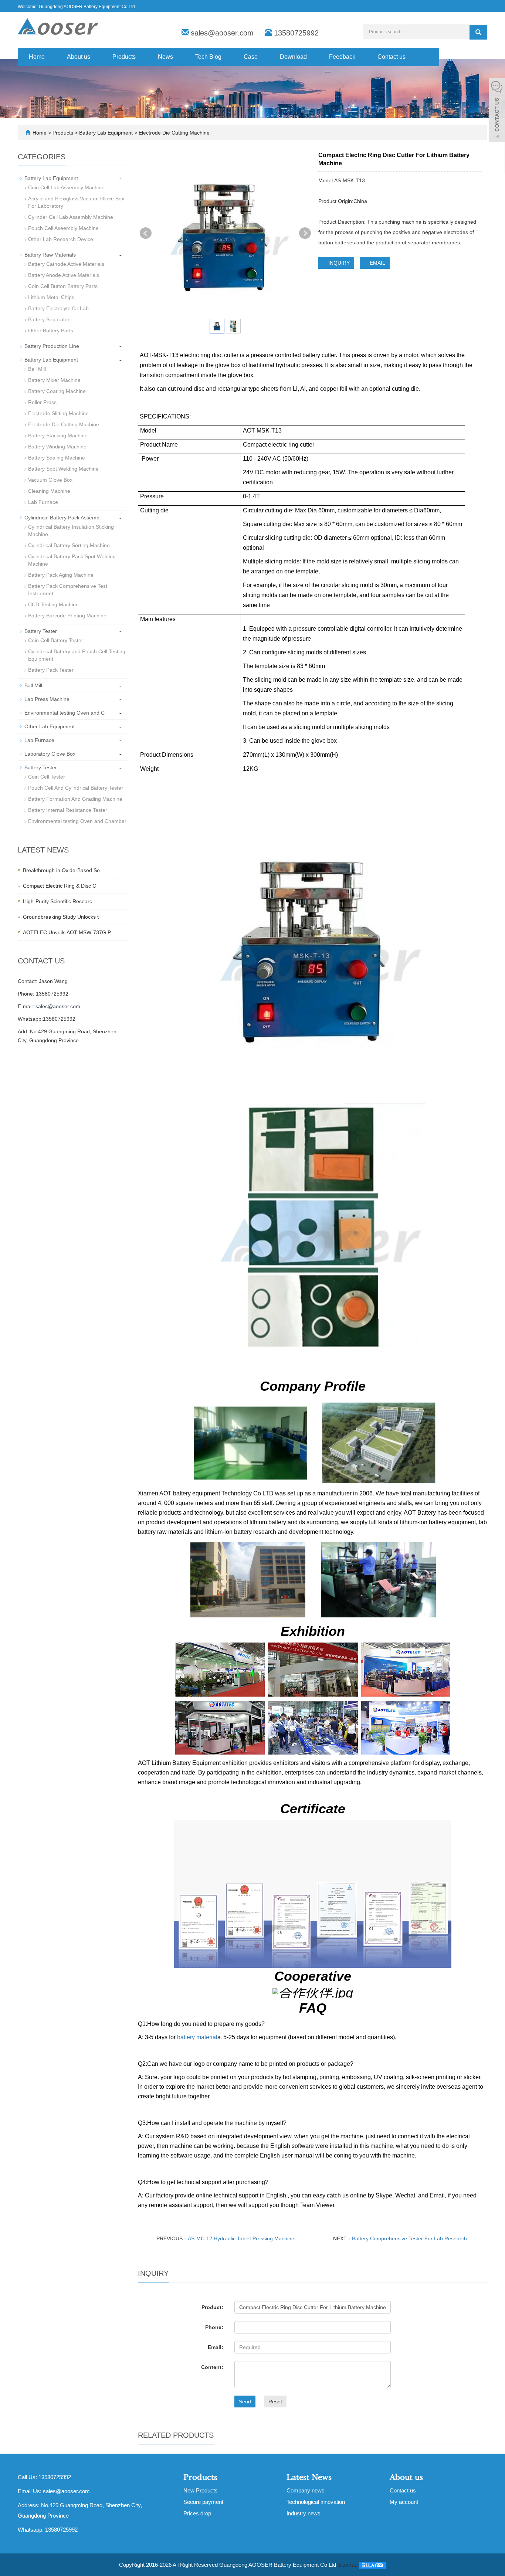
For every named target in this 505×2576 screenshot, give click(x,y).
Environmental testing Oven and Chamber (77, 821)
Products (124, 57)
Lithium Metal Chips (51, 297)
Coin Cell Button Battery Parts (63, 286)
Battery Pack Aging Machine (61, 575)
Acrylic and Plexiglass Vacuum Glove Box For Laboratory (76, 202)
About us (79, 57)
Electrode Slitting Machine (58, 413)
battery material (197, 2037)
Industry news (304, 2513)
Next (305, 233)
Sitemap (348, 2565)
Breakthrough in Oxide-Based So (61, 870)
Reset (275, 2402)
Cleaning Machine (49, 491)
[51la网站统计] (373, 2565)
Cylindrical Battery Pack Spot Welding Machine (72, 560)
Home (37, 57)
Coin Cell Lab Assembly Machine (66, 187)
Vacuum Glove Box (50, 480)
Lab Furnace (43, 502)
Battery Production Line (52, 346)
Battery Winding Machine (57, 447)
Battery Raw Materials (50, 255)
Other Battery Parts (51, 331)
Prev (146, 233)
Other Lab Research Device (61, 239)
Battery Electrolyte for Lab (58, 308)
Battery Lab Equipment (106, 133)
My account (404, 2502)
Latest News (309, 2477)
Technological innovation (316, 2502)
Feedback (342, 57)
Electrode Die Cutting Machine (173, 133)
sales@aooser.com (222, 33)
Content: (212, 2367)
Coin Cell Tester (47, 777)
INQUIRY (338, 263)
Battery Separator (49, 319)
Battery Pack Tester (51, 670)
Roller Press (42, 402)
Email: (216, 2347)
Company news (306, 2490)
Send (245, 2402)
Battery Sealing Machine (57, 458)
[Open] (497, 111)
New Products (201, 2490)
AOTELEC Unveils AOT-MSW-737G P (67, 932)
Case (251, 57)
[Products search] (478, 32)
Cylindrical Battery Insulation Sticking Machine (71, 531)
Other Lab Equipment (50, 726)
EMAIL (377, 263)
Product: (212, 2307)
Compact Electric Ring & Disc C (60, 886)
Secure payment (203, 2502)
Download (293, 57)
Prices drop (197, 2513)
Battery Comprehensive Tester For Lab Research (409, 2238)
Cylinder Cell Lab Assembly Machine (71, 217)
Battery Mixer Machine (54, 380)
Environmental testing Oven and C (65, 713)
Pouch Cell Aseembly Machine (63, 228)
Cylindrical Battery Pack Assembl (62, 518)
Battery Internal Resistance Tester (68, 810)
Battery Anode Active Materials (64, 275)
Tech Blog (208, 57)
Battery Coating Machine (57, 391)
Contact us (392, 57)
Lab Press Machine (47, 699)
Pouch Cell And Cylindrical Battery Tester (76, 788)
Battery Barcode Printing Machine (67, 616)
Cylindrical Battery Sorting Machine (69, 545)
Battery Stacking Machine (58, 435)
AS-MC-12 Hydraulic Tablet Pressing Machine (241, 2238)
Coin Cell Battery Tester (56, 640)
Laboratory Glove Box (50, 754)
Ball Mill (37, 369)
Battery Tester (41, 631)
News (165, 57)
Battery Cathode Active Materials (66, 264)
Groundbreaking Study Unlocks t (61, 917)
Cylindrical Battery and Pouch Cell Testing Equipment (77, 655)
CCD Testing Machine (53, 604)
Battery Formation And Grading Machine (75, 799)
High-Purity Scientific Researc (57, 901)
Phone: (214, 2327)
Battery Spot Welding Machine (63, 469)
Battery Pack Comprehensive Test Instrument (68, 590)
